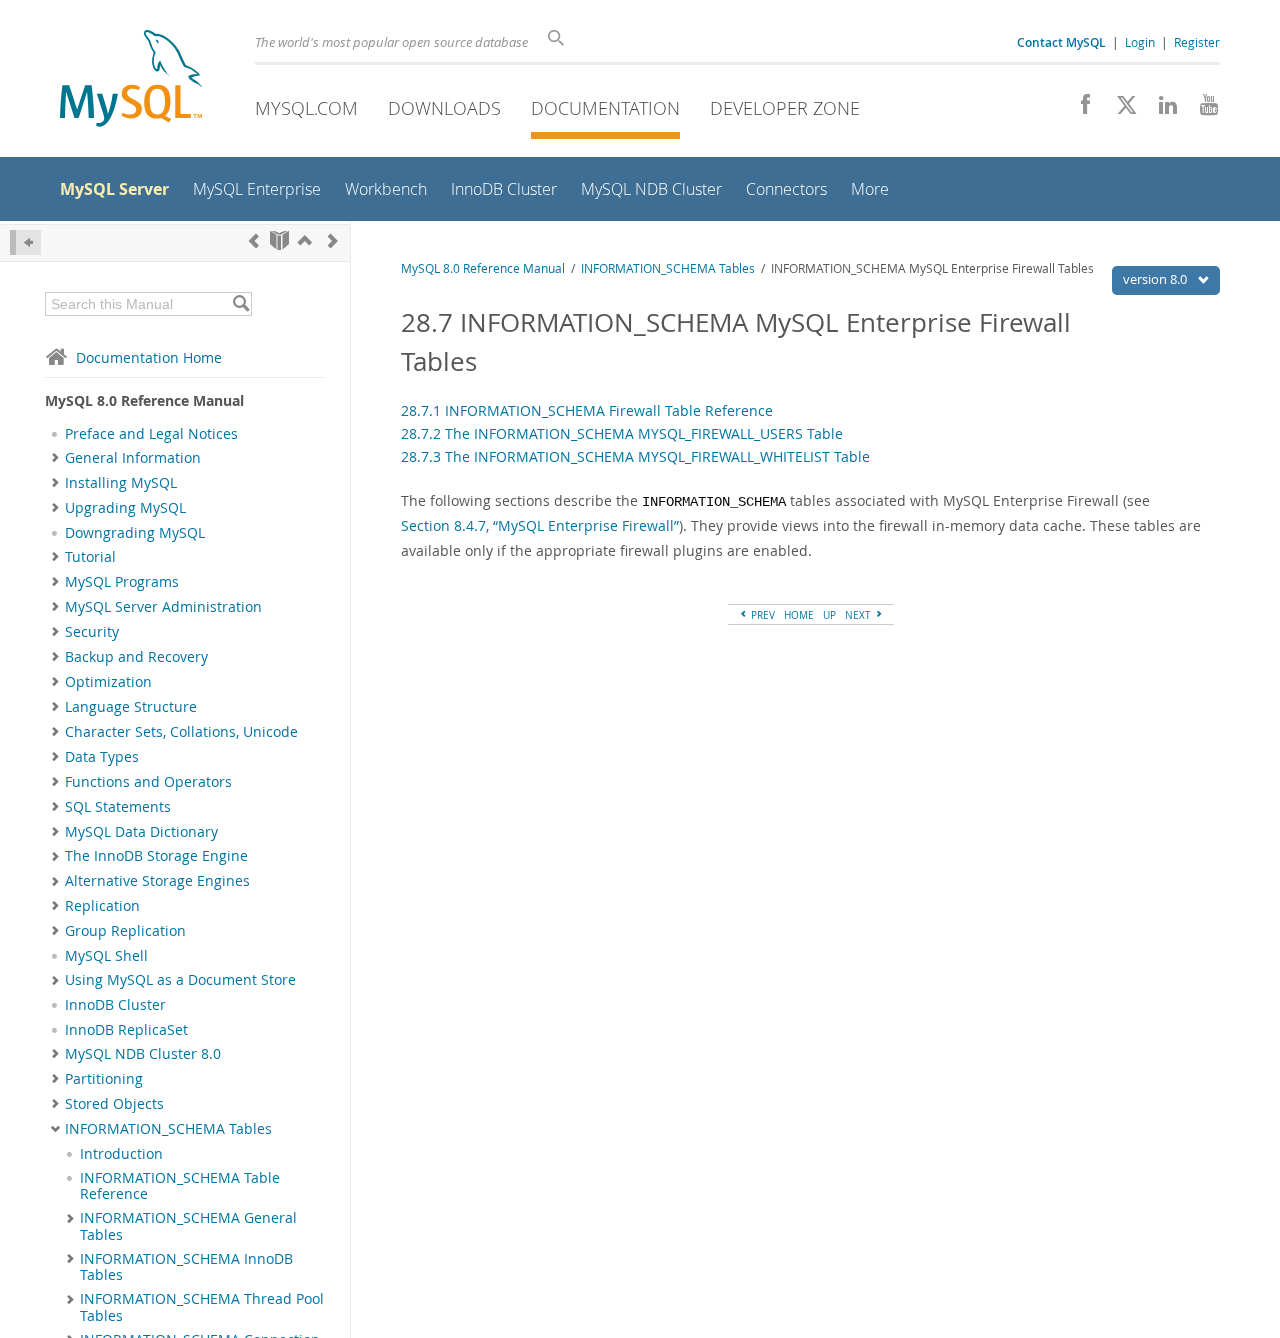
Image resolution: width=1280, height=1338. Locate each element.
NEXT (859, 615)
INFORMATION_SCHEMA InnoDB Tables (186, 1267)
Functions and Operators (148, 782)
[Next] (333, 240)
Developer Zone (785, 108)
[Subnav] (55, 458)
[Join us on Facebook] (1078, 110)
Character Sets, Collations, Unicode (181, 732)
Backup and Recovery (136, 657)
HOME (799, 615)
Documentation (605, 108)
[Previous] (254, 240)
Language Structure (131, 707)
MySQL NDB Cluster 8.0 (143, 1054)
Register (1197, 42)
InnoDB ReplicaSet (126, 1030)
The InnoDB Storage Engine (156, 856)
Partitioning (104, 1079)
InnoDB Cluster (115, 1005)
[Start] (279, 240)
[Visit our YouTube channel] (1201, 110)
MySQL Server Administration (163, 607)
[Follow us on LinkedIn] (1160, 110)
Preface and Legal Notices (151, 434)
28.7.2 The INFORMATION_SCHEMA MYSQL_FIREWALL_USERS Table (622, 433)
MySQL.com (306, 108)
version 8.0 (1156, 279)
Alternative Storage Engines (157, 881)
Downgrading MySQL (135, 533)
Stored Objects (114, 1104)
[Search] (240, 304)
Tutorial (90, 557)
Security (92, 632)
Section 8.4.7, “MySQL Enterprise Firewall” (540, 525)
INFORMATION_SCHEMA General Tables (188, 1226)
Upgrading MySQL (125, 508)
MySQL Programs (122, 582)
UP (829, 615)
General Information (133, 458)
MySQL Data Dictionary (141, 832)
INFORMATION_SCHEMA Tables (168, 1129)
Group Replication (125, 931)
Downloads (444, 108)
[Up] (305, 240)
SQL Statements (118, 807)
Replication (102, 906)
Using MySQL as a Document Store (180, 980)
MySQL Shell (106, 956)
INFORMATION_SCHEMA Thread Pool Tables (202, 1307)
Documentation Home (149, 357)
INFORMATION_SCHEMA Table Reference (180, 1186)
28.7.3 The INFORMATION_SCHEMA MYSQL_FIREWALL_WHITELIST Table (635, 456)
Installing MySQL (121, 483)
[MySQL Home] (131, 80)
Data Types (102, 757)
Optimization (108, 682)
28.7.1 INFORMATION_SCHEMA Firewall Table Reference (587, 410)
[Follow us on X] (1119, 110)
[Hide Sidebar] (25, 242)
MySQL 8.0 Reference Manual (483, 268)
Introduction (121, 1154)
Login (1140, 42)
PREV (761, 615)
